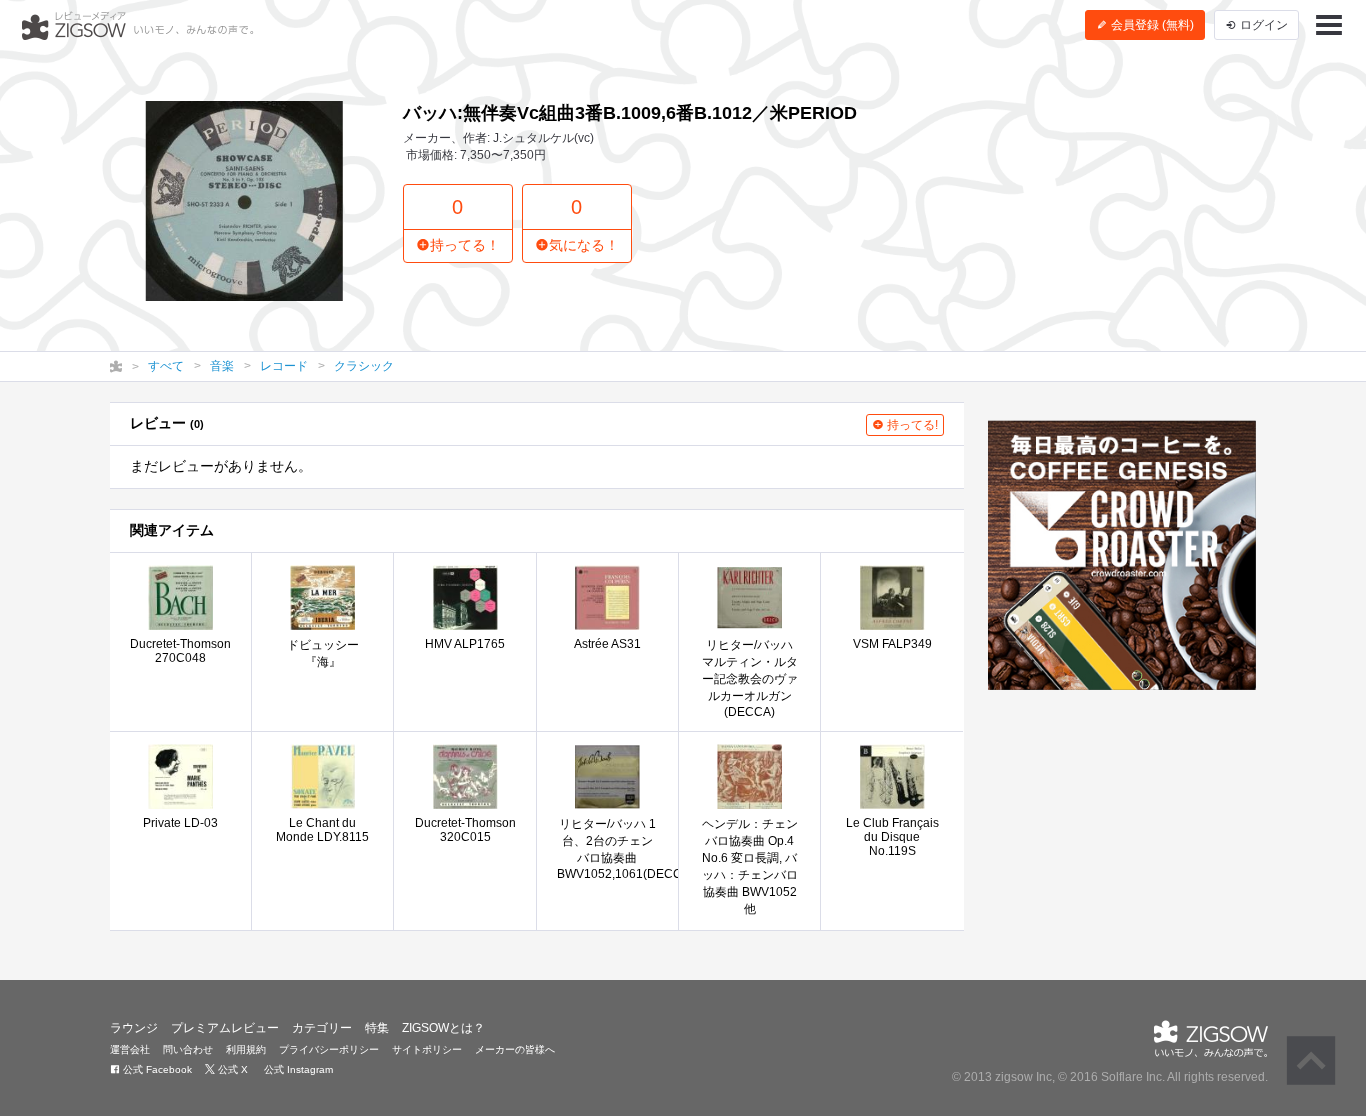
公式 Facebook (156, 1069)
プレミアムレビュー (225, 1028)
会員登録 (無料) (1151, 25)
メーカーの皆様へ (515, 1049)
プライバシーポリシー (329, 1049)
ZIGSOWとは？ (443, 1028)
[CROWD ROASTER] (1122, 555)
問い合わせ (188, 1049)
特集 (377, 1028)
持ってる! (911, 425)
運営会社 (130, 1049)
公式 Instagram (297, 1069)
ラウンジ (134, 1028)
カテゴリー (322, 1028)
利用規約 (246, 1049)
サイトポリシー (427, 1049)
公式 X (231, 1069)
